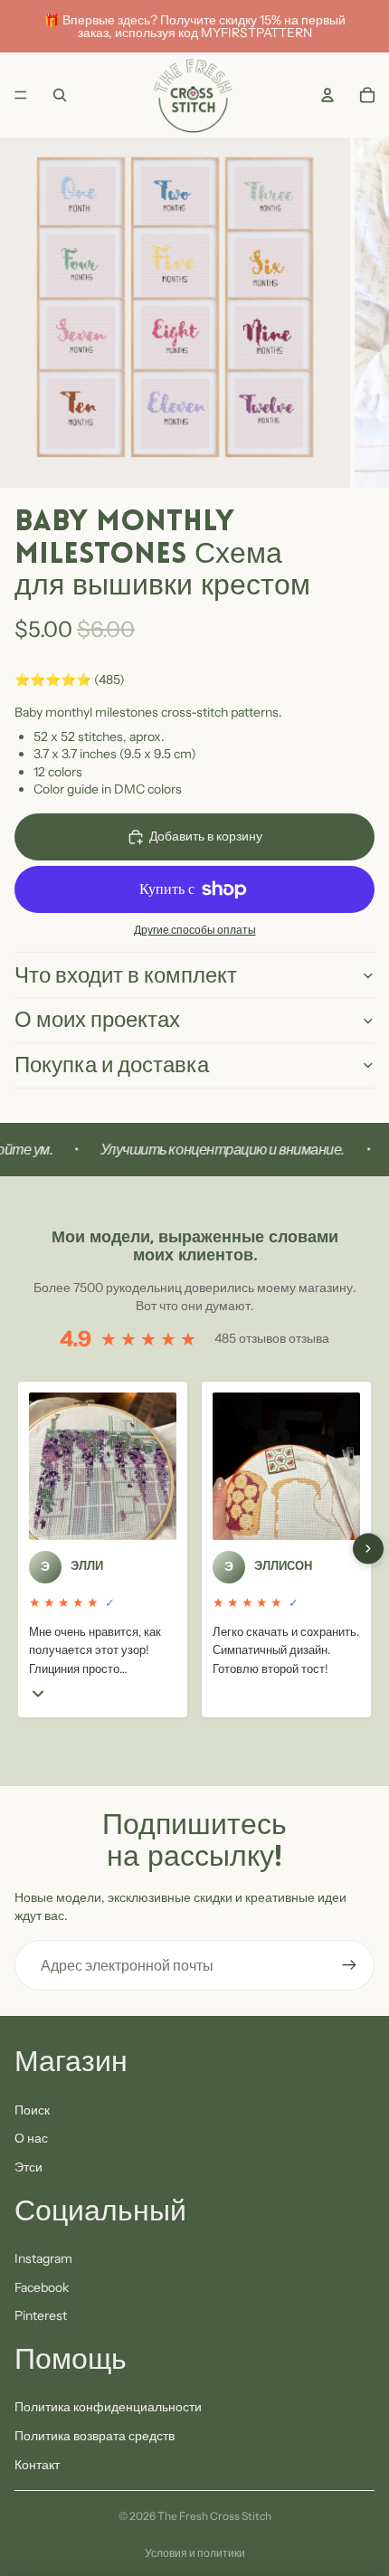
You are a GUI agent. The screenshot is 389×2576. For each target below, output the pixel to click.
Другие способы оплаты (195, 930)
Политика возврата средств (95, 2436)
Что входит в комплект (126, 975)
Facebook (42, 2287)
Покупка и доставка (112, 1065)
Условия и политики (195, 2553)
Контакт (37, 2465)
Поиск (32, 2110)
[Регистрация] (349, 1965)
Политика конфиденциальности (108, 2407)
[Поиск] (60, 95)
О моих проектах (97, 1019)
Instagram (43, 2258)
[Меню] (21, 95)
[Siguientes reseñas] (368, 1549)
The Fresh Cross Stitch (214, 2516)
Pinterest (41, 2315)
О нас (31, 2138)
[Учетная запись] (327, 95)
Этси (28, 2167)
